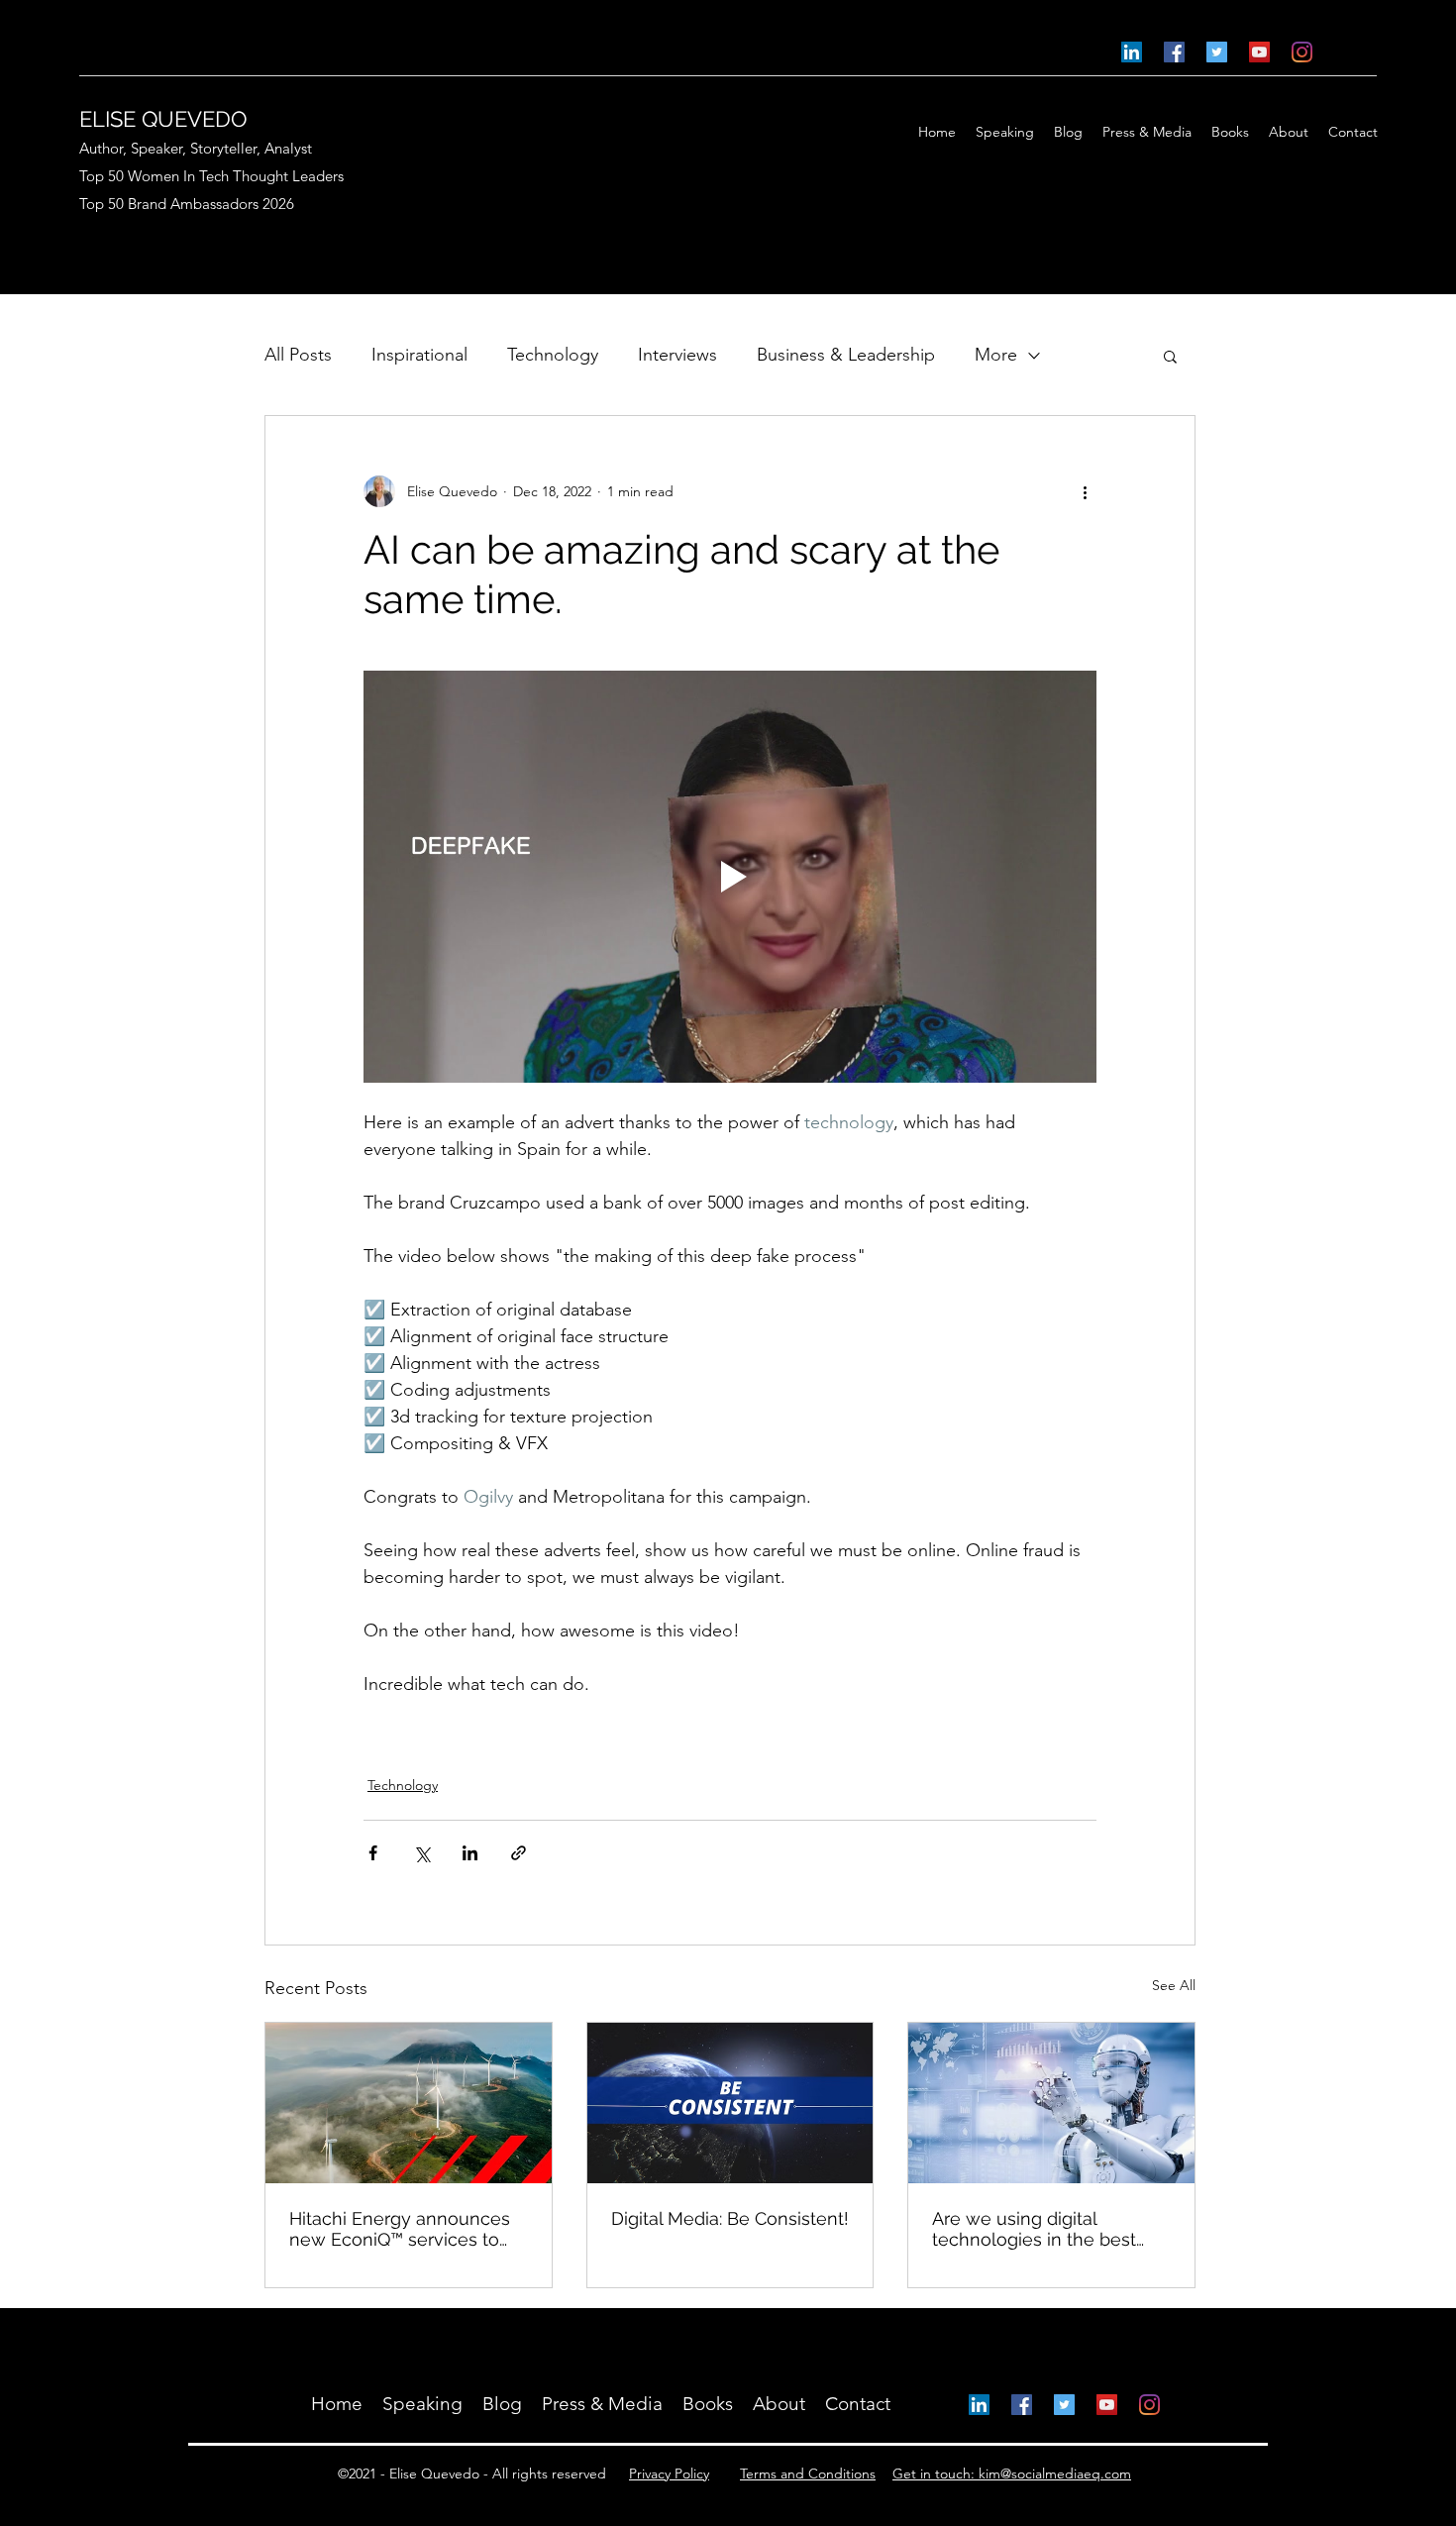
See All (1174, 1985)
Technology (553, 355)
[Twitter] (1217, 52)
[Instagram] (1302, 52)
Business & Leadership (846, 355)
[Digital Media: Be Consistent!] (730, 2103)
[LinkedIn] (1132, 52)
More (996, 355)
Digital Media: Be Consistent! (730, 2218)
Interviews (677, 355)
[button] (1170, 356)
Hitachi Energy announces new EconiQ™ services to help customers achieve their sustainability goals (400, 2229)
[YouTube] (1259, 52)
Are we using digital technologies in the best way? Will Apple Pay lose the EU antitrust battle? (1037, 2229)
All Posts (298, 355)
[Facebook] (1174, 52)
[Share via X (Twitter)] (421, 1853)
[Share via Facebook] (373, 1853)
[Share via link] (519, 1853)
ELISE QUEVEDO (163, 119)
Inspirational (419, 355)
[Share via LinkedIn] (470, 1853)
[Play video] (730, 877)
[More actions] (1085, 491)
